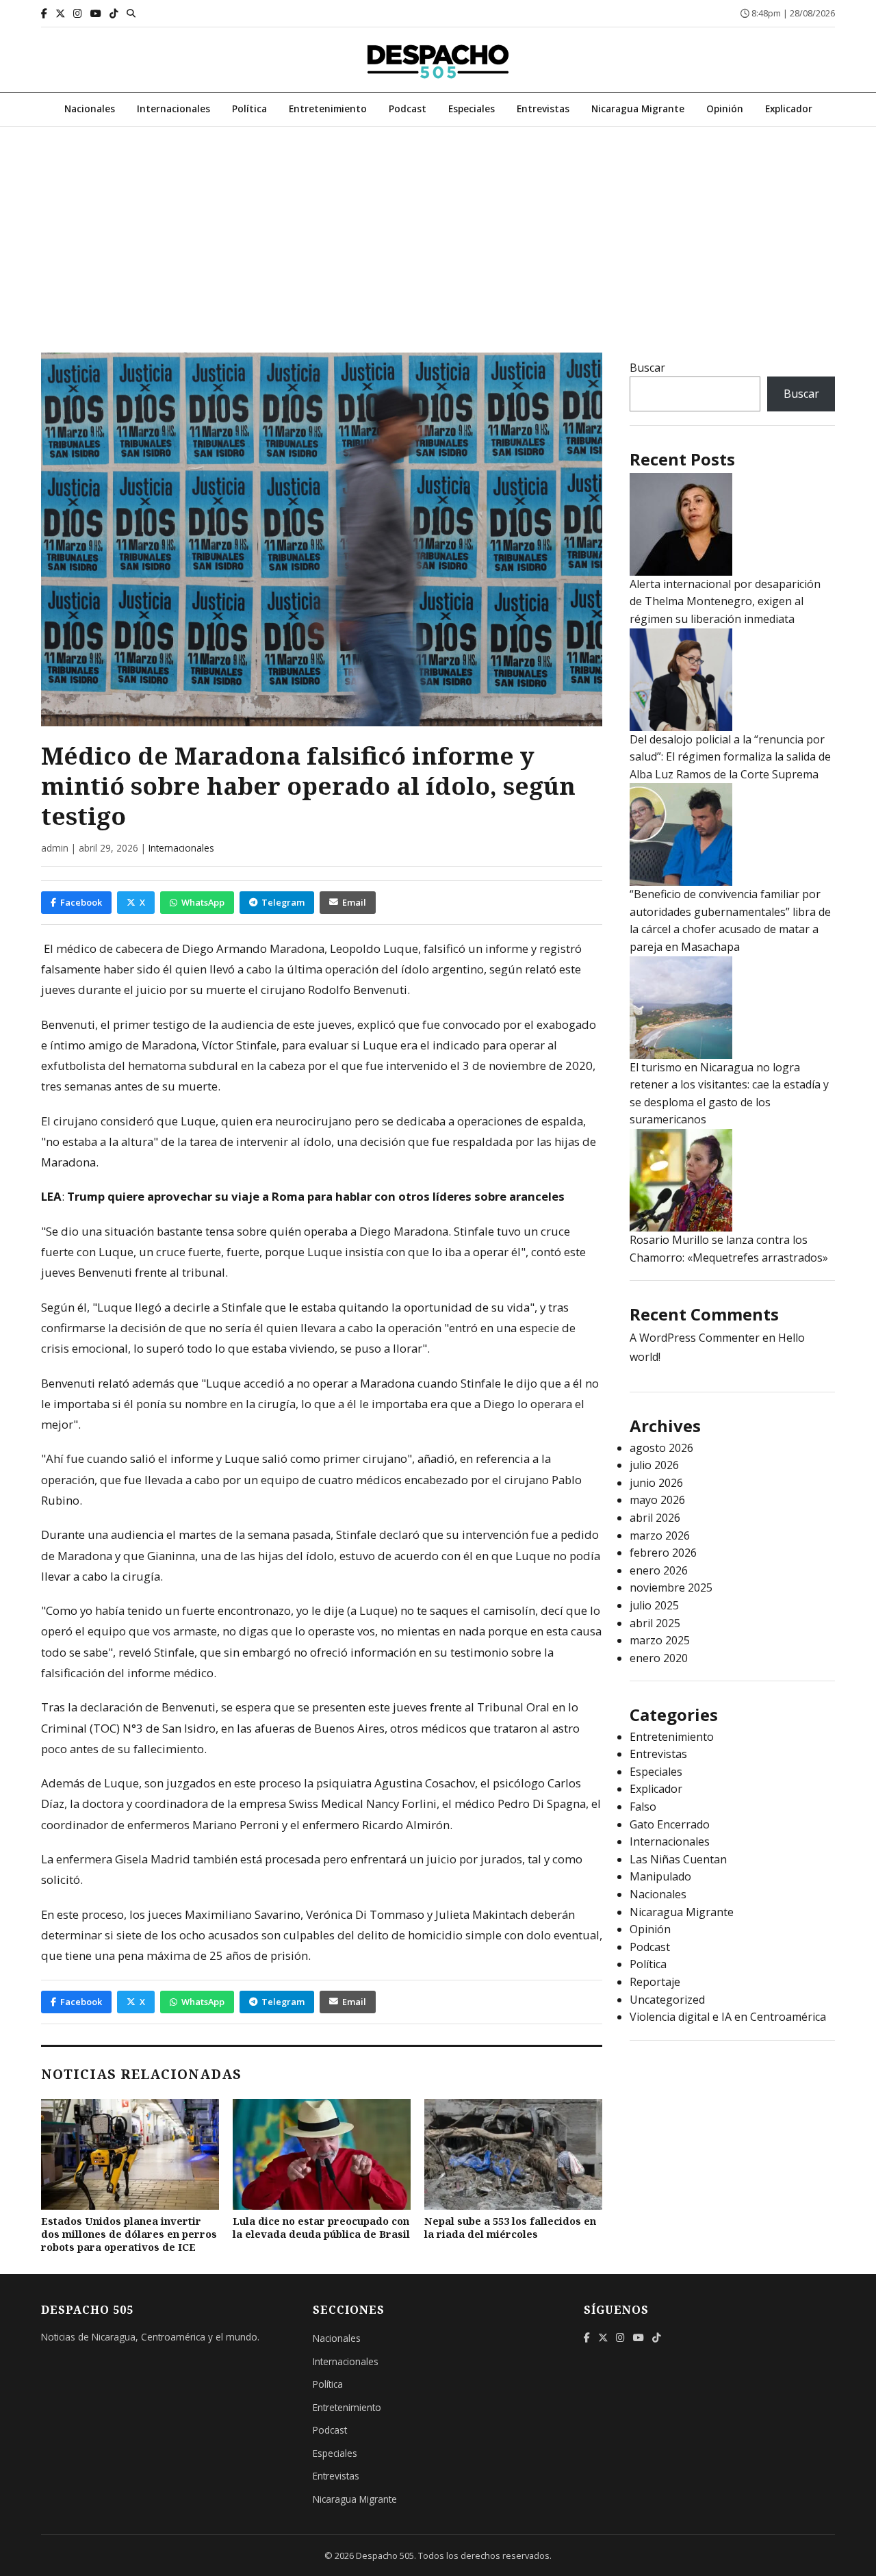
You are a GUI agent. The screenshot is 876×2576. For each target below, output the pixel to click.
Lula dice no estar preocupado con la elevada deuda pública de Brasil (321, 2228)
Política (249, 109)
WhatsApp (203, 902)
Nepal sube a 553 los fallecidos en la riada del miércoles (510, 2228)
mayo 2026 (657, 1500)
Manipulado (660, 1876)
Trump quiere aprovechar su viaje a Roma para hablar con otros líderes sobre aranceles (314, 1196)
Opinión (725, 109)
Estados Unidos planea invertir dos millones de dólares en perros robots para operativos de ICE (129, 2234)
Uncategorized (667, 2000)
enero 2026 (659, 1570)
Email (354, 902)
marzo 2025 (660, 1640)
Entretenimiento (328, 109)
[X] (60, 13)
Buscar (647, 368)
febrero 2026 (663, 1553)
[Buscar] (131, 13)
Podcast (408, 109)
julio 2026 (654, 1465)
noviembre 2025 (671, 1587)
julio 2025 (654, 1605)
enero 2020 (659, 1658)
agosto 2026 (661, 1448)
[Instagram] (78, 13)
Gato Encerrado (670, 1824)
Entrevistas (543, 109)
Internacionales (173, 109)
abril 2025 (655, 1623)
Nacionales (90, 109)
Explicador (789, 109)
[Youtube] (96, 13)
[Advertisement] (438, 229)
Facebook (81, 902)
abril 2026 (655, 1518)
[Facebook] (44, 13)
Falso (643, 1807)
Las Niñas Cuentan (678, 1859)
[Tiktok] (114, 13)
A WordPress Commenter (695, 1338)
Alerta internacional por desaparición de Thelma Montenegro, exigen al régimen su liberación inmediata (725, 601)
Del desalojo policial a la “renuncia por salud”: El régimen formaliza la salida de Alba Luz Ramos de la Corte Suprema (730, 757)
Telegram (283, 902)
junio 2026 (656, 1483)
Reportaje (655, 1982)
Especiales (472, 109)
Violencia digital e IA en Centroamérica (728, 2017)
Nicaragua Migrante (638, 109)
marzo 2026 (660, 1535)
